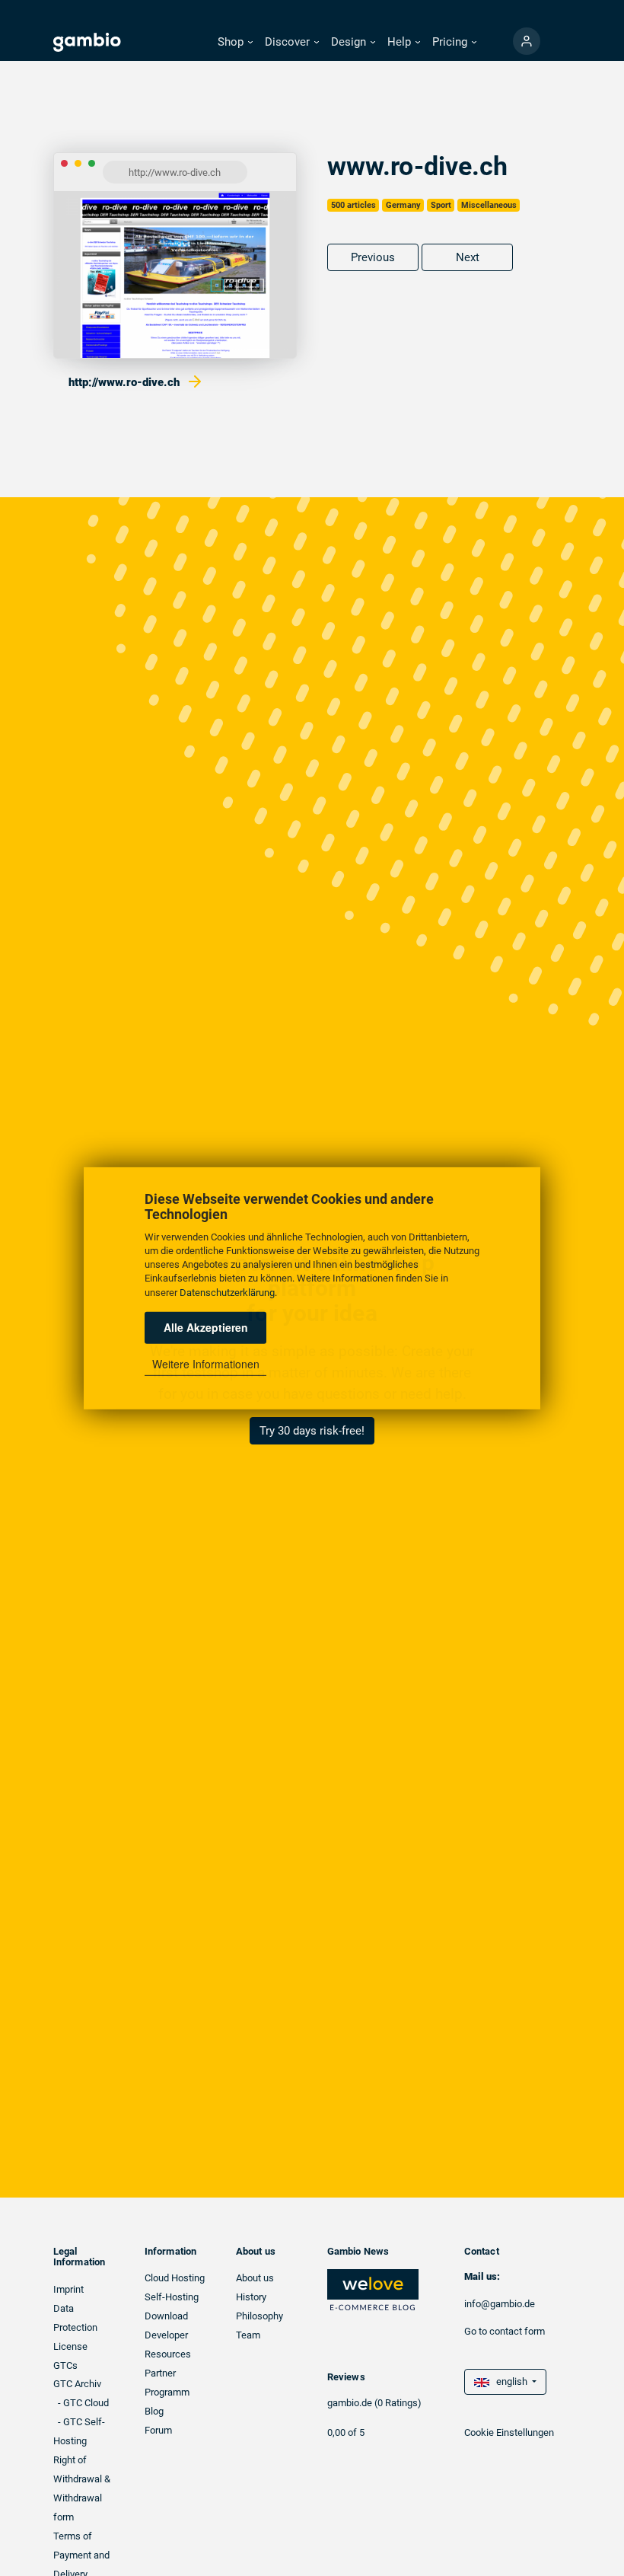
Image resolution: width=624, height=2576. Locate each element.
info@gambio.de (500, 2304)
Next (468, 257)
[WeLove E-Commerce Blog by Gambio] (373, 2289)
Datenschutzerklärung (227, 1292)
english (509, 2381)
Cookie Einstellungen (509, 2432)
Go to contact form (505, 2331)
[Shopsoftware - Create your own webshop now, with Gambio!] (527, 41)
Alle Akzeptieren (206, 1327)
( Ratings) (398, 2403)
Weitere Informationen (206, 1364)
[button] (235, 42)
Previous (373, 257)
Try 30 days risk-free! (312, 1431)
